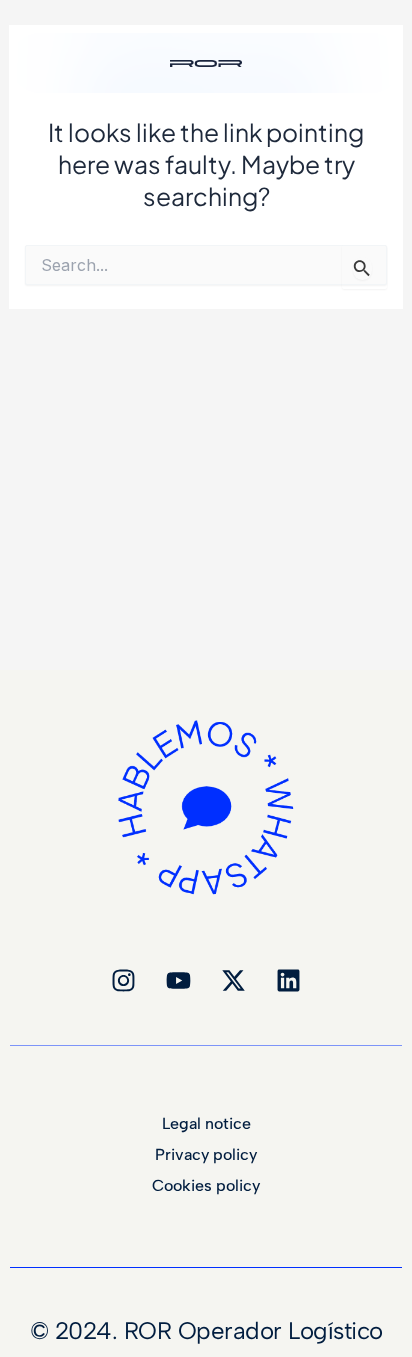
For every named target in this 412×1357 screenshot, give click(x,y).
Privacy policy (206, 1155)
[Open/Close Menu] (385, 45)
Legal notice (206, 1124)
